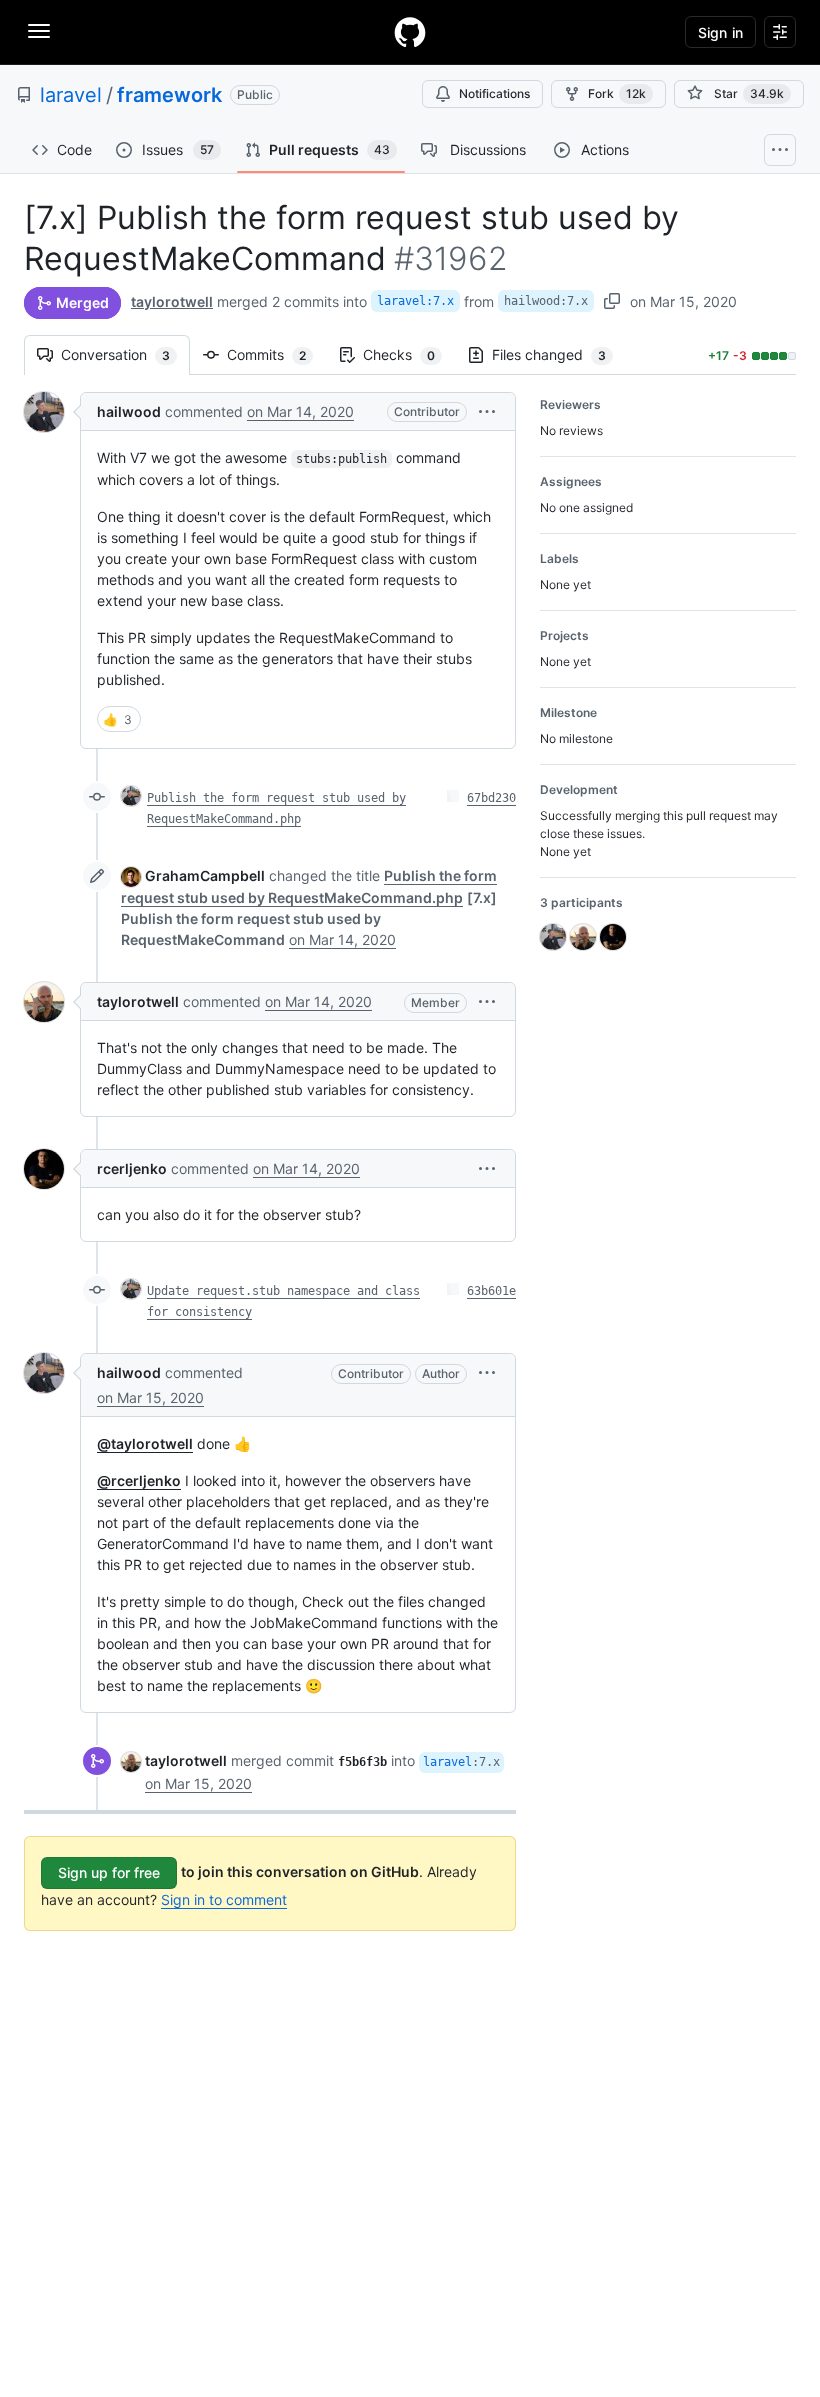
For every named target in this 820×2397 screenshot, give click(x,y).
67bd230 (491, 798)
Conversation (125, 354)
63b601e (491, 1291)
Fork (617, 93)
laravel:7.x (415, 301)
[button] (487, 411)
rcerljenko (132, 1168)
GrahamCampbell (205, 875)
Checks (409, 354)
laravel (71, 95)
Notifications (494, 93)
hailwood (129, 411)
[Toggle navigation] (39, 31)
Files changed (559, 354)
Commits (276, 354)
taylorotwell (172, 301)
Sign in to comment (224, 1899)
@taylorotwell (145, 1443)
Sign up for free (109, 1872)
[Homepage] (410, 32)
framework (169, 95)
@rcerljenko (139, 1480)
